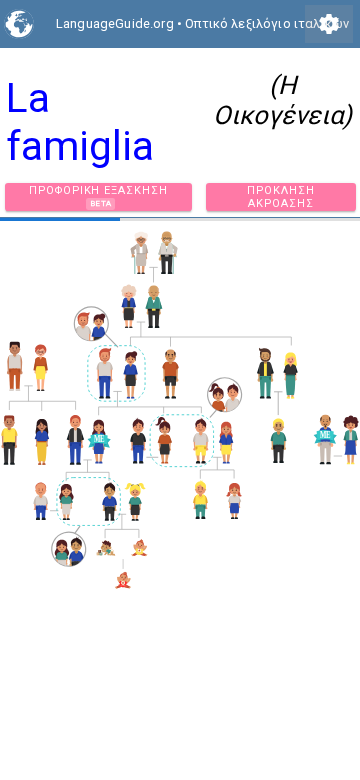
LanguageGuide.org (115, 23)
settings (329, 24)
